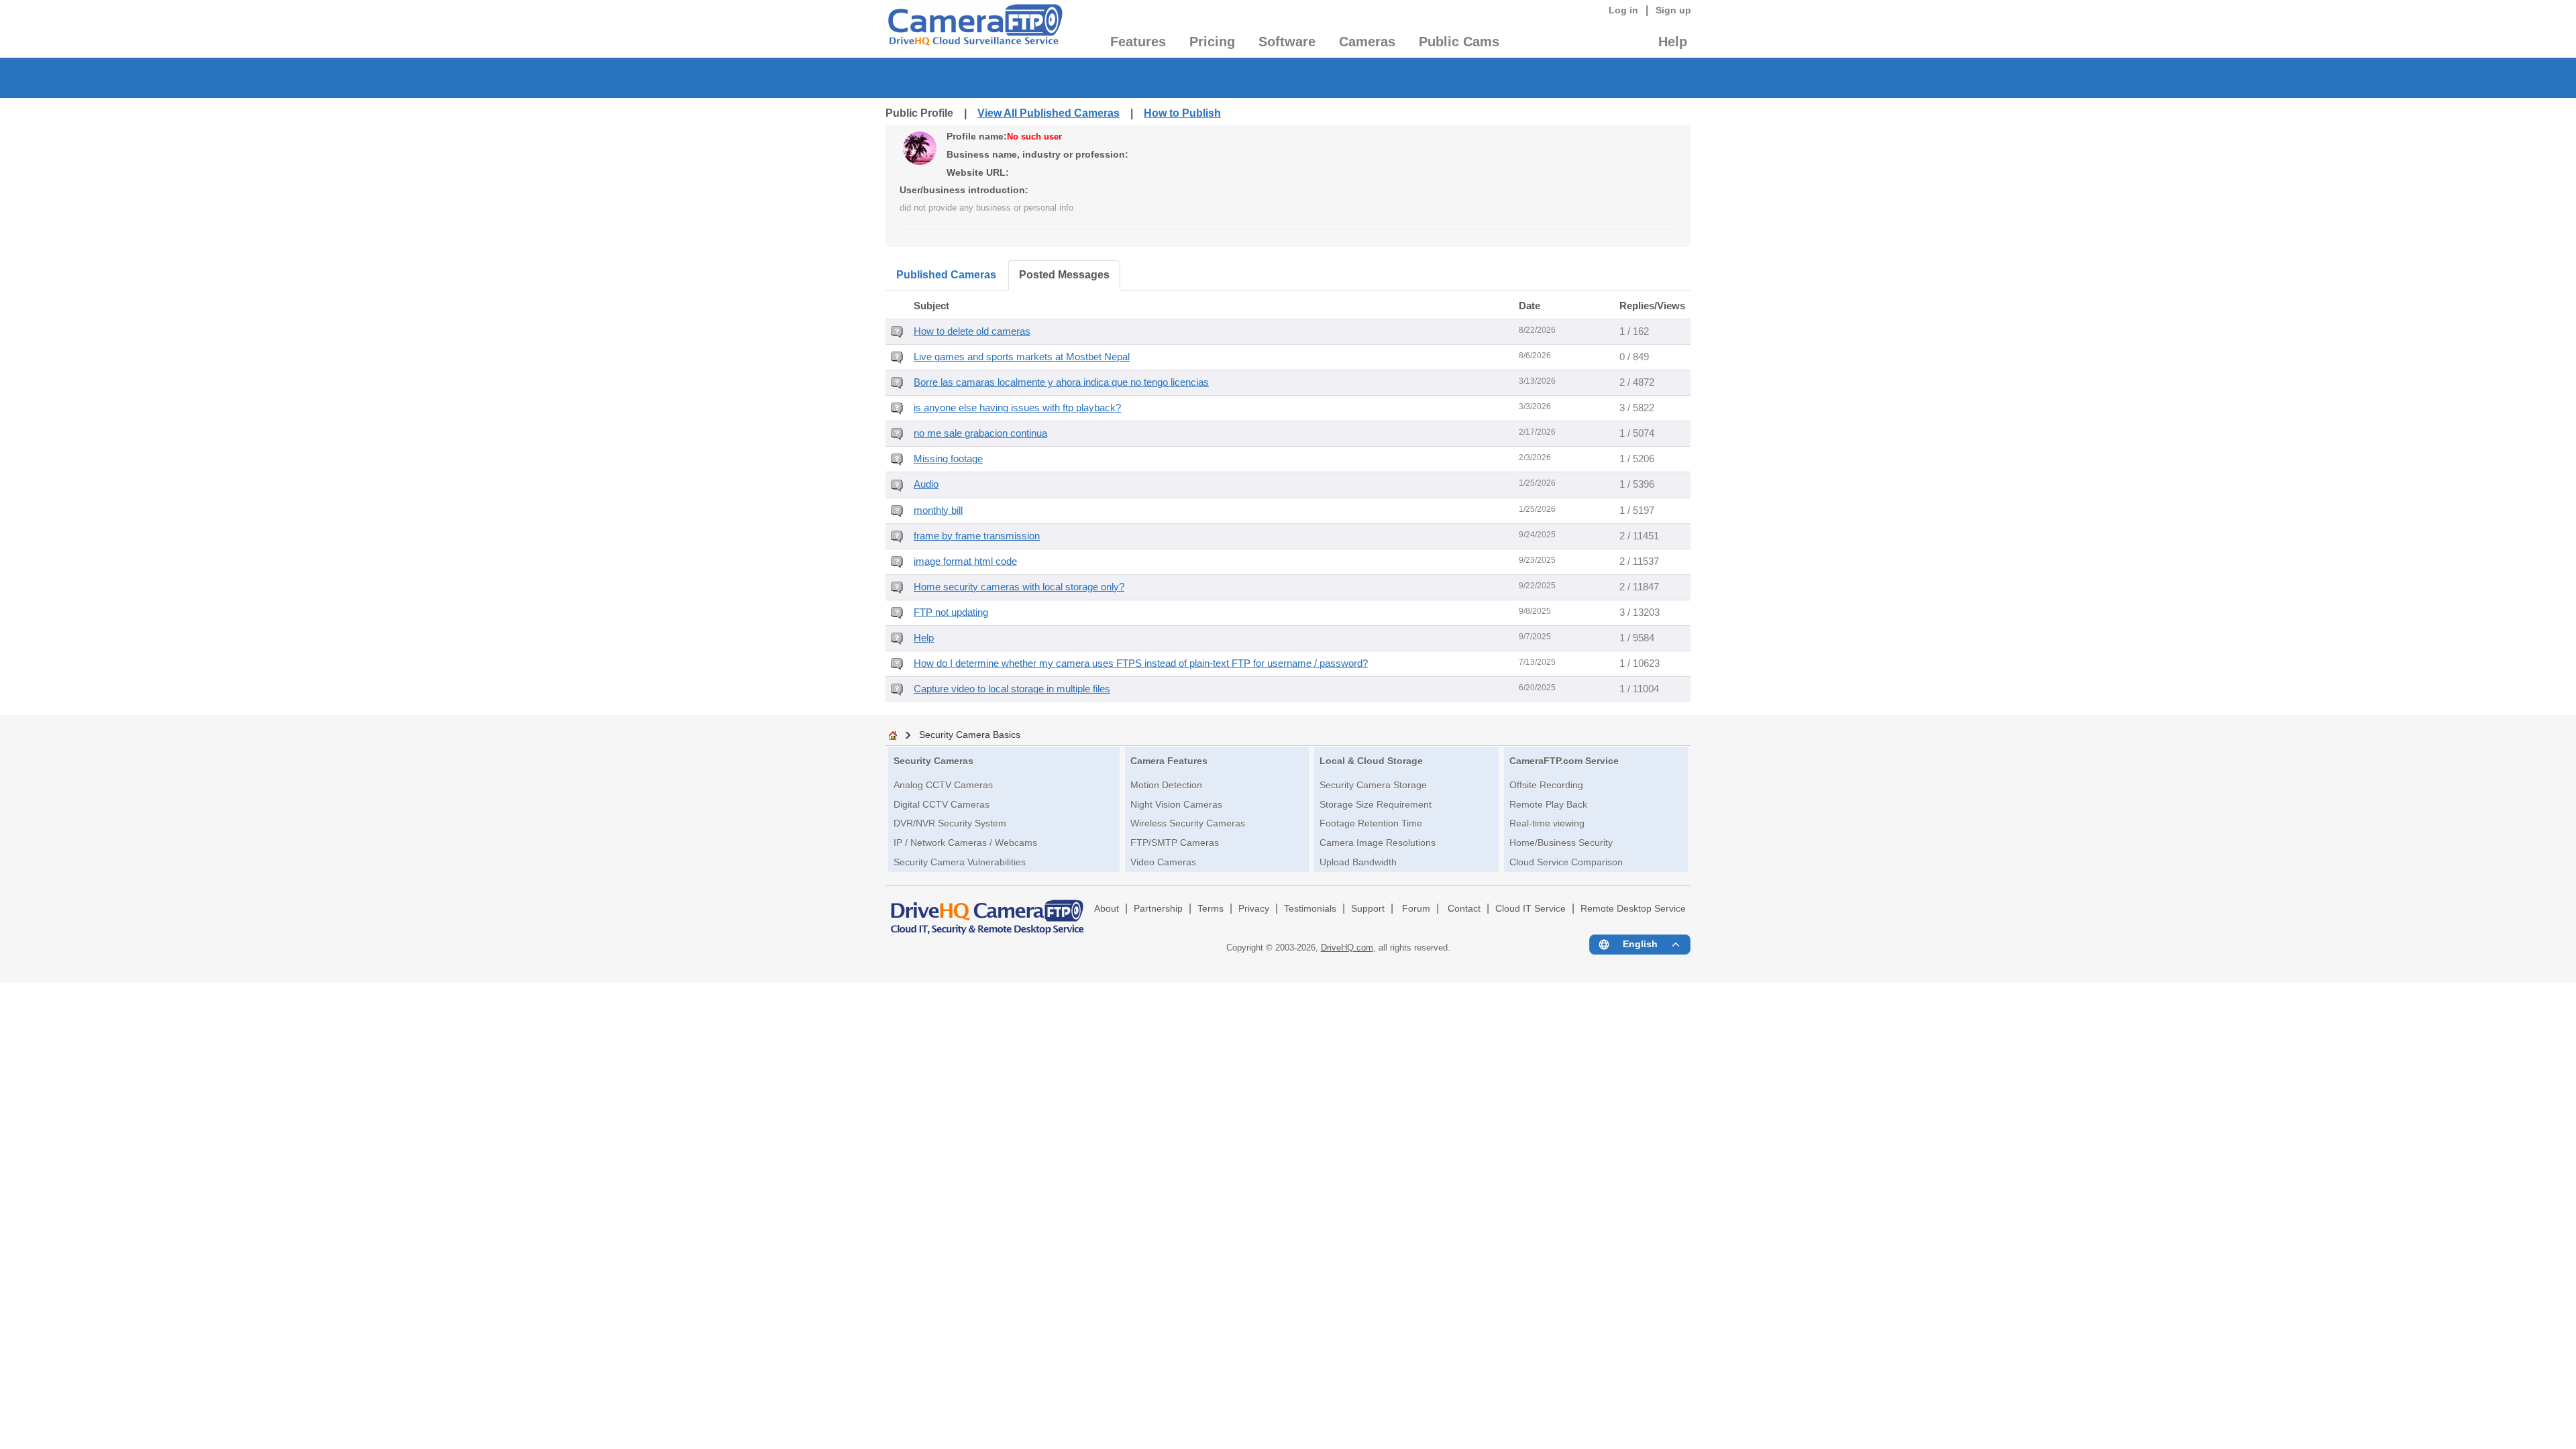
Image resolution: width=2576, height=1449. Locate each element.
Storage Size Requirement (1376, 804)
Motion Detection (1166, 785)
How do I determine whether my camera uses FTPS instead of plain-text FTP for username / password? (1141, 663)
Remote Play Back (1548, 804)
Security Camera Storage (1373, 785)
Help (1673, 42)
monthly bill (938, 511)
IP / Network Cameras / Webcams (965, 843)
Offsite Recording (1546, 785)
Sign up (1673, 10)
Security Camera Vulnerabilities (960, 862)
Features (1138, 42)
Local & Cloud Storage (1371, 761)
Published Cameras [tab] (946, 275)
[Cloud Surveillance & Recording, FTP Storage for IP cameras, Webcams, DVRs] (974, 29)
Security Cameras (933, 761)
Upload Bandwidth (1358, 862)
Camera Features (1169, 761)
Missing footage (948, 459)
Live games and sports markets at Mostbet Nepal (1022, 357)
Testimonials (1310, 909)
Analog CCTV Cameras (943, 785)
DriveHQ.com (1347, 948)
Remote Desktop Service (1633, 909)
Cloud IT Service (1531, 909)
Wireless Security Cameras (1188, 823)
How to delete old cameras (972, 331)
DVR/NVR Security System (950, 823)
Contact (1464, 909)
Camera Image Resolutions (1378, 843)
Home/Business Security (1561, 843)
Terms (1211, 909)
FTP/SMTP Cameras (1175, 843)
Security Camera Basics (970, 735)
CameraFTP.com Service (1564, 761)
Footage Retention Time (1371, 823)
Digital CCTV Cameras (942, 804)
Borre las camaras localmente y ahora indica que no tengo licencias (1061, 382)
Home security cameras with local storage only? (1019, 587)
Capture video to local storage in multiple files (1012, 689)
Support (1368, 909)
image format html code (965, 561)
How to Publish (1182, 113)
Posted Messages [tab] (1064, 275)
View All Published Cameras (1049, 113)
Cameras (1367, 42)
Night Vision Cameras (1176, 804)
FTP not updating (951, 612)
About (1107, 909)
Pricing (1212, 42)
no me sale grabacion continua (980, 433)
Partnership (1158, 909)
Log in (1623, 10)
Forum (1416, 909)
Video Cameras (1163, 862)
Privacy (1254, 909)
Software (1287, 42)
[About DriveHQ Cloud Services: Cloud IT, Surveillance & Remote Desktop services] (987, 911)
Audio (926, 484)
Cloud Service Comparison (1566, 862)
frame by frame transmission (977, 536)
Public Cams (1459, 42)
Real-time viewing (1547, 823)
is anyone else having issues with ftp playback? (1017, 408)
